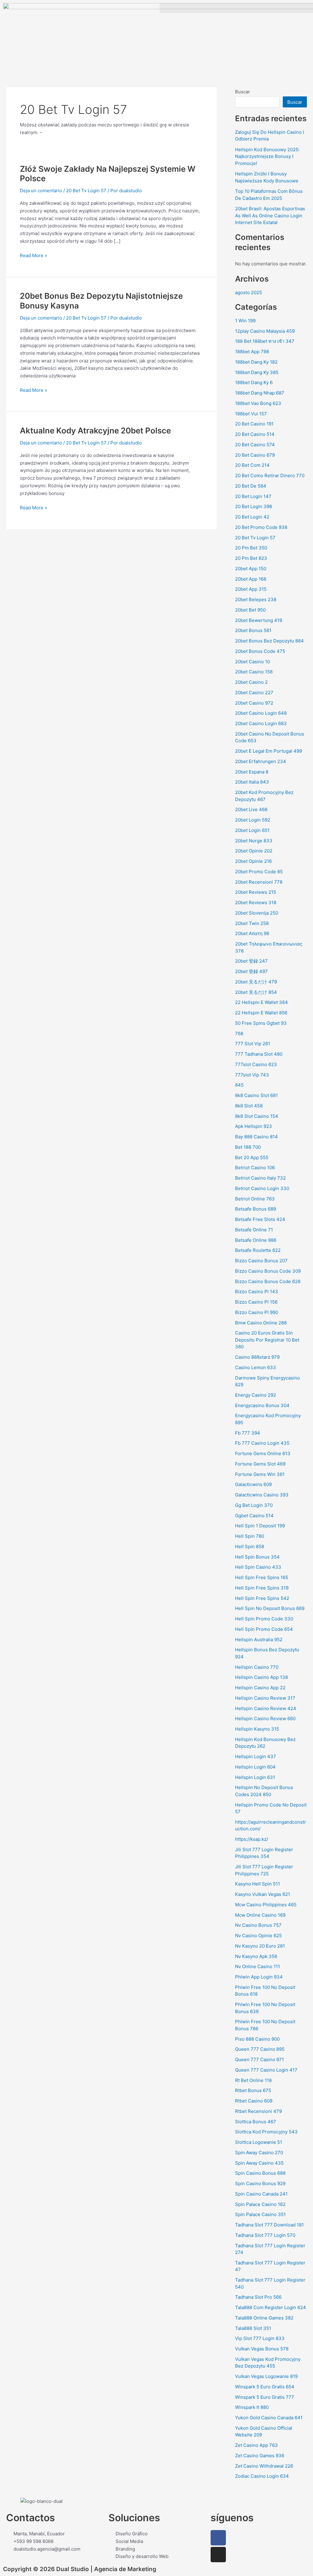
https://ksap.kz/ (252, 1839)
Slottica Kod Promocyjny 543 (266, 2132)
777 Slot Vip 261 (253, 1044)
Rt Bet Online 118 (253, 2080)
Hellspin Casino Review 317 (265, 1698)
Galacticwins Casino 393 (262, 1495)
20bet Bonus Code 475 (260, 651)
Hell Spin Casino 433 (258, 1567)
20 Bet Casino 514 (255, 434)
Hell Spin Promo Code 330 (264, 1619)
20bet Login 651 (252, 830)
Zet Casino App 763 (256, 2445)
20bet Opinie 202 (254, 851)
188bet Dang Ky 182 (256, 362)
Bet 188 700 (248, 1147)
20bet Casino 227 (254, 693)
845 (239, 1085)
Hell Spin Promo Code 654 (264, 1629)
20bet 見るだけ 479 (256, 982)
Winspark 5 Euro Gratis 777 (265, 2397)
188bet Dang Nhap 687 (260, 393)
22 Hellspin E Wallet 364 (261, 1002)
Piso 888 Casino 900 (257, 2039)
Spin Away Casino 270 (259, 2153)
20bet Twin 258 (252, 923)
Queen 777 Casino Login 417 (266, 2070)
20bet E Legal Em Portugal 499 (269, 751)
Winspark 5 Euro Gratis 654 (265, 2387)
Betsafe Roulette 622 (258, 1250)
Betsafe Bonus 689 (256, 1209)
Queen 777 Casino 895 (260, 2049)
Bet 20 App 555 (252, 1157)
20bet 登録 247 (251, 961)
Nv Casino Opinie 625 (258, 1936)
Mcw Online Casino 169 (260, 1915)
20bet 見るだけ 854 (256, 992)
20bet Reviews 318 (256, 902)
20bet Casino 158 (254, 672)
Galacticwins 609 (253, 1484)
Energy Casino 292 (256, 1395)
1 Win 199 (245, 321)
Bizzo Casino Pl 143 (257, 1292)
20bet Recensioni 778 (259, 882)
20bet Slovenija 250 (257, 913)
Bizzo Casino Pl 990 (257, 1312)
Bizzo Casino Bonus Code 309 (268, 1271)
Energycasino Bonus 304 (262, 1405)
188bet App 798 (252, 352)
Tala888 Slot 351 (253, 2328)
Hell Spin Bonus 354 (257, 1557)
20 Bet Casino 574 (255, 445)
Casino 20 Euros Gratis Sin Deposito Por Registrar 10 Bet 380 (267, 1340)
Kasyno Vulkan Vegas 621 (263, 1894)
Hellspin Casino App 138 (261, 1677)
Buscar (243, 92)
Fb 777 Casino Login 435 (262, 1443)
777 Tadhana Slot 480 (259, 1054)
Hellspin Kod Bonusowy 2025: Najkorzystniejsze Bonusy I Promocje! (267, 156)
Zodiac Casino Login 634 (262, 2476)
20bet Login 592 (253, 820)
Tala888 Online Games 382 (264, 2318)
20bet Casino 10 (252, 662)
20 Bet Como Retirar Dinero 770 (270, 476)
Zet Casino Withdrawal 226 (264, 2466)
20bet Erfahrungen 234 (261, 761)
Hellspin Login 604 (255, 1767)
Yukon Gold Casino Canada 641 (269, 2418)
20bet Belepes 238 (256, 599)
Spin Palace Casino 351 (260, 2214)
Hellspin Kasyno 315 (257, 1729)
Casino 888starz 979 (257, 1357)
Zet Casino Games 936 (260, 2456)
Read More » (33, 255)
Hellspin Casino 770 (257, 1667)
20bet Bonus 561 (253, 630)
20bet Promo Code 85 (259, 872)
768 (239, 1033)
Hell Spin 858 (250, 1546)
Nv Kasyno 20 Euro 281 (260, 1946)
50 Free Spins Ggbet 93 (261, 1023)
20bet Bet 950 (250, 610)
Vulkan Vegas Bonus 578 (262, 2349)
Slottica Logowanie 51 (259, 2142)
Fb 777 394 (248, 1433)
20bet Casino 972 (254, 703)
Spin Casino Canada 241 (261, 2194)
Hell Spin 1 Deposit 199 (260, 1526)
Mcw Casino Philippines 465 (266, 1905)
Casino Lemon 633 (256, 1367)
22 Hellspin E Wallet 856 (261, 1013)
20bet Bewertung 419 (259, 620)
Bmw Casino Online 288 (261, 1323)
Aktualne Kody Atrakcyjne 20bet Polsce (95, 431)
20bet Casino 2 (251, 682)
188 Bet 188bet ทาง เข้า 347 (265, 341)
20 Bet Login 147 (253, 496)
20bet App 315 (251, 589)
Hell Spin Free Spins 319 (262, 1588)
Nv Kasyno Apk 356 (256, 1956)
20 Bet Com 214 (252, 465)
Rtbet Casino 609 (254, 2101)
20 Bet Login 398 (254, 506)
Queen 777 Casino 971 (260, 2059)
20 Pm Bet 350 (251, 548)
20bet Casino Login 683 (261, 723)
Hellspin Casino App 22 (260, 1688)
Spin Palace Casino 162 (260, 2204)
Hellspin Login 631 (255, 1777)
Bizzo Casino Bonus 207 (261, 1261)
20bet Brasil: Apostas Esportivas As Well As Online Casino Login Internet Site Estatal (270, 215)
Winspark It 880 (252, 2407)
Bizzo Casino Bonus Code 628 (268, 1281)
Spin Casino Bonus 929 (260, 2183)
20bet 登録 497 (251, 971)
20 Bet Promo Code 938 (261, 527)
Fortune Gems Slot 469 (260, 1464)
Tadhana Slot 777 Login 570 (265, 2235)
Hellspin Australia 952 (259, 1640)
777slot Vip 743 (252, 1075)
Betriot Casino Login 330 (262, 1188)
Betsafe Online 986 (256, 1240)
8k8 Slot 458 (249, 1106)
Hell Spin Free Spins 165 (262, 1577)
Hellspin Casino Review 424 (266, 1708)
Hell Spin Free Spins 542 (262, 1598)
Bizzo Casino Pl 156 (256, 1302)
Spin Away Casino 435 (259, 2163)
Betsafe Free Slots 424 (260, 1219)
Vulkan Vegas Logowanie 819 (266, 2376)
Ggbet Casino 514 (254, 1516)
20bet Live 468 (251, 809)
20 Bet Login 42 (252, 517)
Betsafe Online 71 (254, 1230)
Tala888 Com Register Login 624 (271, 2307)
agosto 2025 (249, 292)
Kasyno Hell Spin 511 (258, 1884)
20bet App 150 (251, 569)
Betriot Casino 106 (255, 1168)
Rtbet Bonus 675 (253, 2090)
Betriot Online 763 (255, 1199)
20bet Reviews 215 (256, 892)
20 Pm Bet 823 (251, 558)
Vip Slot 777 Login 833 (260, 2338)
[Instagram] (218, 2555)
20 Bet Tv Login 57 (86, 191)
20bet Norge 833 (254, 841)
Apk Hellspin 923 (254, 1126)
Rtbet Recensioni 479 (258, 2111)
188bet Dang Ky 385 (257, 372)
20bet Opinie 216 (253, 861)
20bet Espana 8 (252, 772)
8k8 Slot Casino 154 (257, 1116)
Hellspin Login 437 (256, 1756)
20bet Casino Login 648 (261, 713)
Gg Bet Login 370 (254, 1505)
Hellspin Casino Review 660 (265, 1719)
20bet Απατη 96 (252, 933)
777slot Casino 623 (256, 1064)
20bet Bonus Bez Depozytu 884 (269, 641)
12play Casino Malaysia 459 (265, 331)
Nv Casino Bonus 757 (258, 1925)
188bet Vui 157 (251, 414)
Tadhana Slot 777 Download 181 (269, 2225)
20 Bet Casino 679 (255, 455)
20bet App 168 (251, 579)
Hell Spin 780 (250, 1536)
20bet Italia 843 (252, 782)
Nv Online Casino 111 (258, 1966)
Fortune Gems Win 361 (260, 1474)
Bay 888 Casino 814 (256, 1137)
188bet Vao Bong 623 (258, 403)
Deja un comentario (41, 191)
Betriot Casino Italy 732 (260, 1178)
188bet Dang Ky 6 (254, 382)
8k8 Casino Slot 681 (256, 1095)
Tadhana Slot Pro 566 (258, 2297)
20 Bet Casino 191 (254, 424)
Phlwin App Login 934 (259, 1977)
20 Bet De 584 (251, 486)
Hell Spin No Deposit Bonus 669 (270, 1608)
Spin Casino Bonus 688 (260, 2173)
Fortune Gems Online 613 (263, 1453)
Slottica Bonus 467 (256, 2122)
